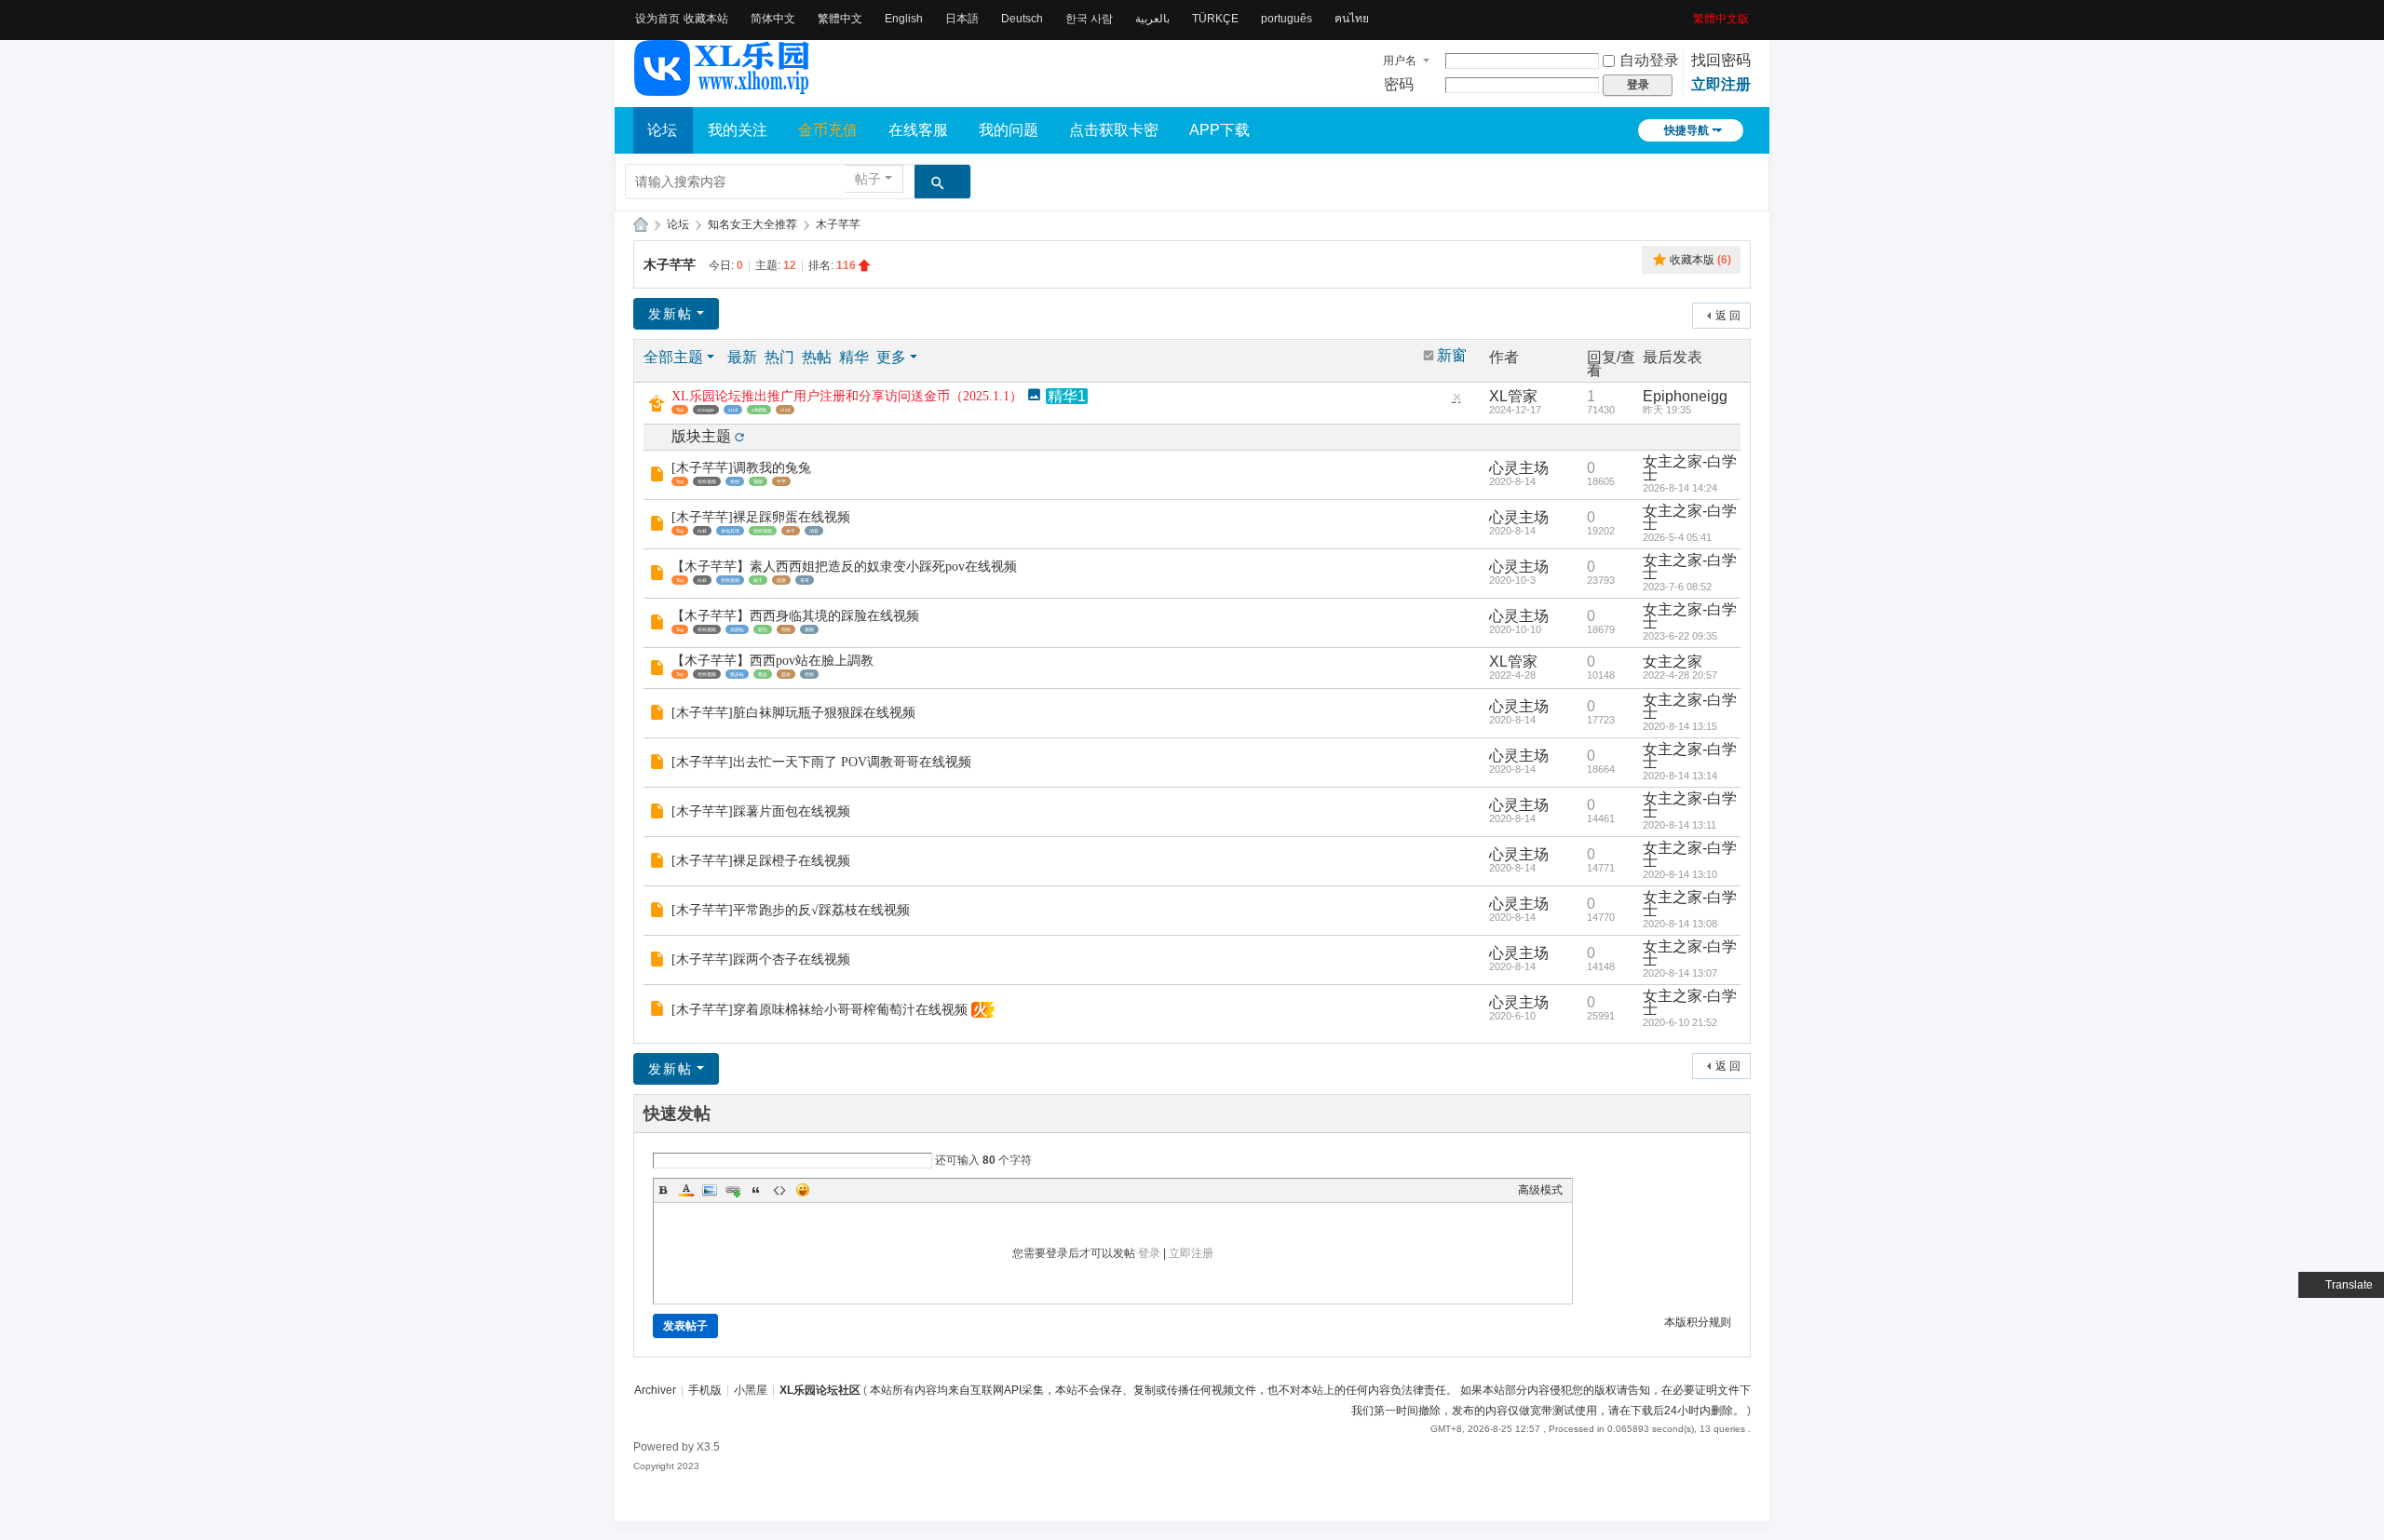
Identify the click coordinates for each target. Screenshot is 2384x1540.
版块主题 (701, 436)
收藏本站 (706, 19)
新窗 (1452, 356)
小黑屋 (751, 1390)
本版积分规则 (1698, 1322)
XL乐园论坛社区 (641, 225)
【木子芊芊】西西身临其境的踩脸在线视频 (795, 616)
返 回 (1728, 316)
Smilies (803, 1190)
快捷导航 (1686, 130)
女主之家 (1673, 662)
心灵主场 (1519, 468)
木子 (791, 531)
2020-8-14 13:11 (1680, 825)
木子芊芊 (838, 224)
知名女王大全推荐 (752, 224)
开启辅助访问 (1686, 13)
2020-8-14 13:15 (1680, 726)
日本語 (962, 19)
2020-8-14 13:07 (1680, 973)
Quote (756, 1190)
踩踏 (781, 580)
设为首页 (657, 19)
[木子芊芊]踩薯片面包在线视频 (761, 811)
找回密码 (1721, 60)
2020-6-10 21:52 (1680, 1022)
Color (686, 1190)
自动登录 (1649, 60)
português (1287, 19)
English (904, 19)
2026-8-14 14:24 (1680, 488)
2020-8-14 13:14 (1680, 776)
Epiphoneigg (1685, 396)
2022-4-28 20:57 (1680, 675)
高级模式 (1540, 1190)
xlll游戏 (759, 410)
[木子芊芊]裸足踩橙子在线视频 (761, 861)
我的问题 (1009, 130)
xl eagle (706, 410)
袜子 (758, 580)
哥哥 (805, 580)
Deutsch (1022, 19)
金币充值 (828, 130)
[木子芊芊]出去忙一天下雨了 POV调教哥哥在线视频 (821, 762)
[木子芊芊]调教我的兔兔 (741, 468)
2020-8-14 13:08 (1680, 924)
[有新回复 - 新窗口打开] (659, 475)
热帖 (817, 357)
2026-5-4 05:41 (1677, 537)
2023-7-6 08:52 (1677, 587)
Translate (2349, 1285)
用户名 (1400, 61)
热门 (779, 357)
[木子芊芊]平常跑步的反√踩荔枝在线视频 (791, 910)
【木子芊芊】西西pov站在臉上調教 (772, 661)
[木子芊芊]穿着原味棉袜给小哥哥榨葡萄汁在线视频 (819, 1010)
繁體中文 (840, 19)
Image (710, 1190)
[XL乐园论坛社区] (723, 88)
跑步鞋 (737, 674)
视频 (758, 481)
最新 (742, 357)
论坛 (662, 130)
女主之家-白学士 (1690, 468)
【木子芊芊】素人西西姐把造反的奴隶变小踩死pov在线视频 (844, 567)
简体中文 (773, 19)
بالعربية (1152, 19)
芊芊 (781, 481)
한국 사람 (1089, 19)
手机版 (705, 1390)
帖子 (868, 179)
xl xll (733, 410)
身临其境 (730, 531)
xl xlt (785, 410)
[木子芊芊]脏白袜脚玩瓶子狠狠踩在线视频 (793, 713)
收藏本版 (1700, 260)
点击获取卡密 (1114, 130)
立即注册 (1721, 84)
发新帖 (670, 314)
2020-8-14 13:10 (1680, 874)
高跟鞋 (737, 629)
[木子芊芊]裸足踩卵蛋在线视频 (761, 517)
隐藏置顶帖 (1456, 402)
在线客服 (918, 130)
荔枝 (786, 674)
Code (779, 1190)
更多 (891, 357)
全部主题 (673, 357)
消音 (814, 531)
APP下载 (1219, 130)
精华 (854, 357)
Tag (680, 410)
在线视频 (707, 481)
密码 (1399, 84)
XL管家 (1513, 396)
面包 (763, 629)
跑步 (763, 674)
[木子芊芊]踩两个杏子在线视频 (761, 959)
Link (733, 1190)
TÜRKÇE (1215, 19)
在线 (735, 481)
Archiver (655, 1390)
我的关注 (738, 130)
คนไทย (1352, 19)
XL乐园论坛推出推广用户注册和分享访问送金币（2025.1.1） (847, 396)
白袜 (702, 531)
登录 (1149, 1253)
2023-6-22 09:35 (1680, 636)
